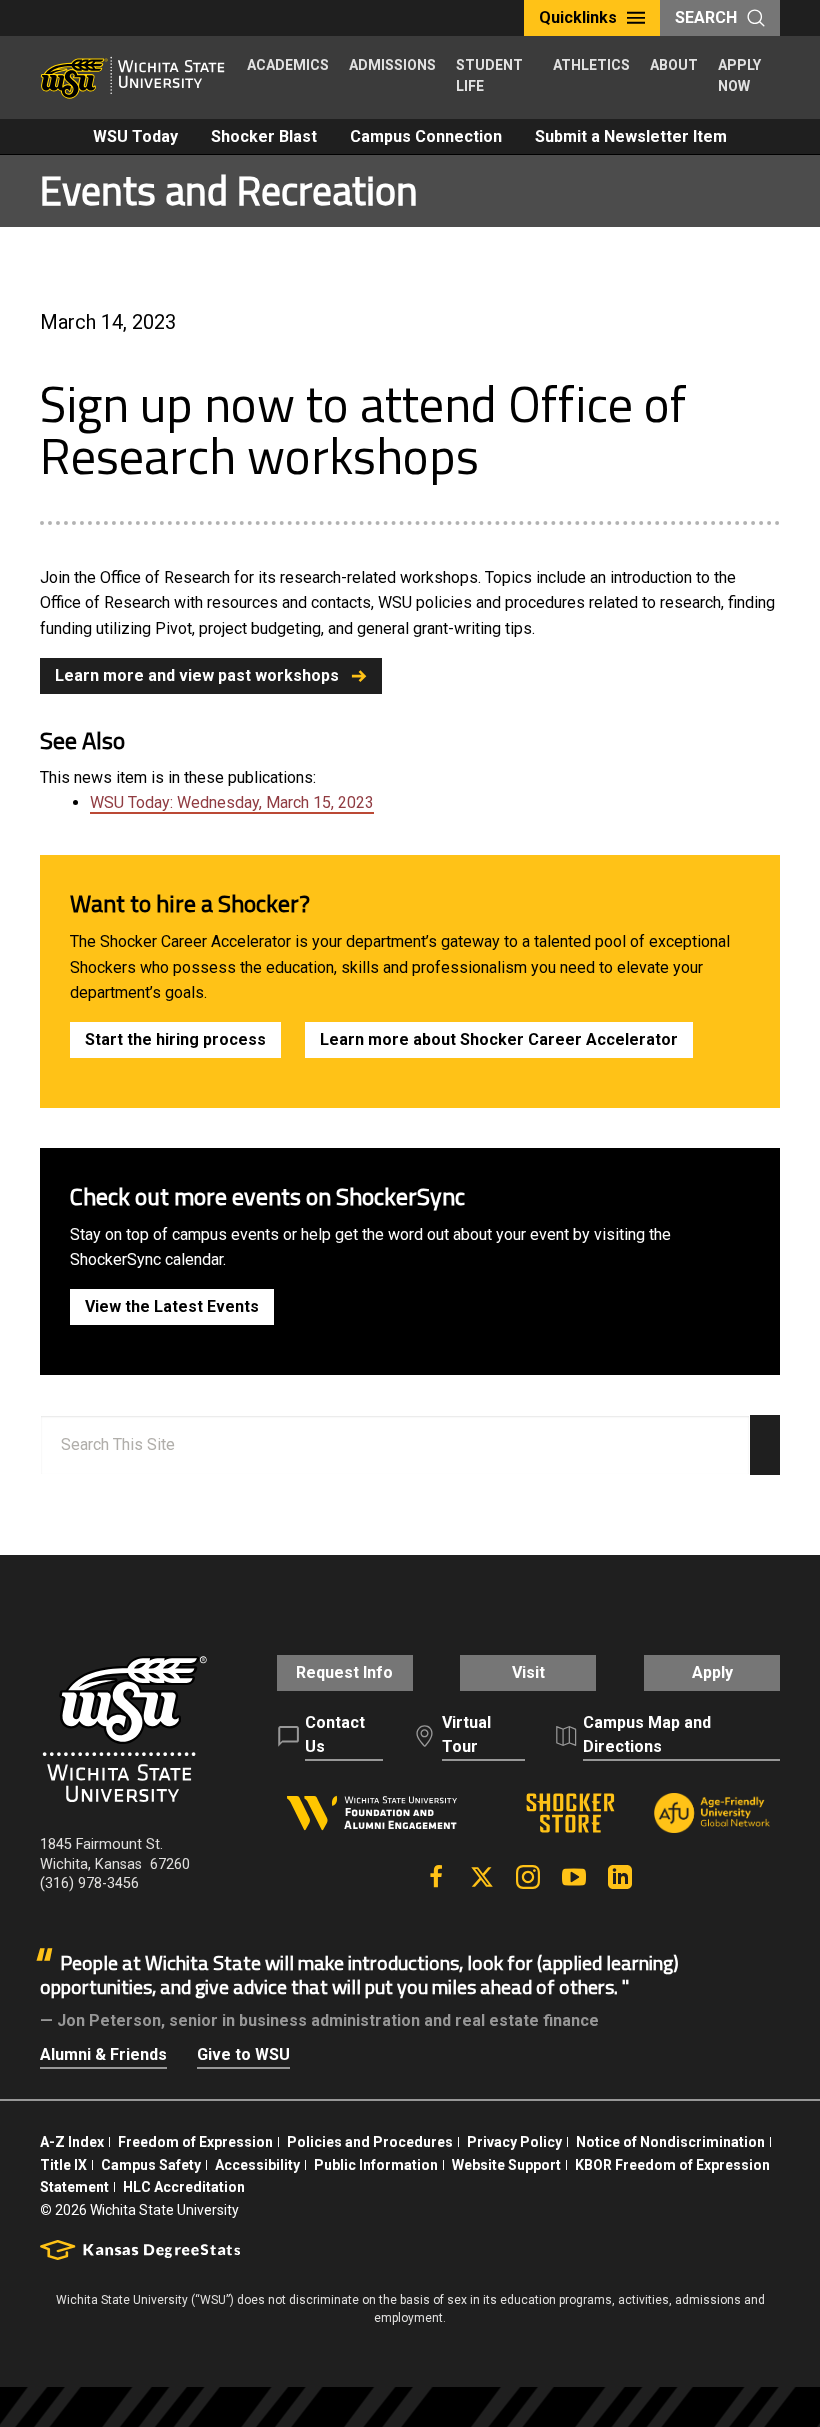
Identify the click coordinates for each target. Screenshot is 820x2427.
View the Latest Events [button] (172, 1306)
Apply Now (739, 75)
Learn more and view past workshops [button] (197, 675)
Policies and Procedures (370, 2142)
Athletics (591, 65)
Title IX (63, 2165)
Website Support (506, 2165)
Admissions (392, 65)
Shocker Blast (264, 136)
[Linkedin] (620, 1877)
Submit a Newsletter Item (631, 136)
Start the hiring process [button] (175, 1039)
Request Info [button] (344, 1672)
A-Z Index (72, 2142)
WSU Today (135, 136)
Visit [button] (528, 1672)
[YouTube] (574, 1877)
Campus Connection (426, 136)
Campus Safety (151, 2165)
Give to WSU (243, 2054)
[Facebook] (436, 1877)
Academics (288, 65)
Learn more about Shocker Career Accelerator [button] (499, 1039)
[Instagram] (528, 1877)
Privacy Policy (514, 2142)
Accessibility (257, 2165)
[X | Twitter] (482, 1877)
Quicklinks (578, 17)
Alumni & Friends (103, 2054)
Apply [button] (712, 1672)
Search (706, 17)
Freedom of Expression (195, 2142)
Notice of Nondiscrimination (670, 2142)
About (674, 65)
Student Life (489, 75)
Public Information (376, 2165)
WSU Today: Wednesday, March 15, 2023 (232, 802)
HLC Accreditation (184, 2187)
